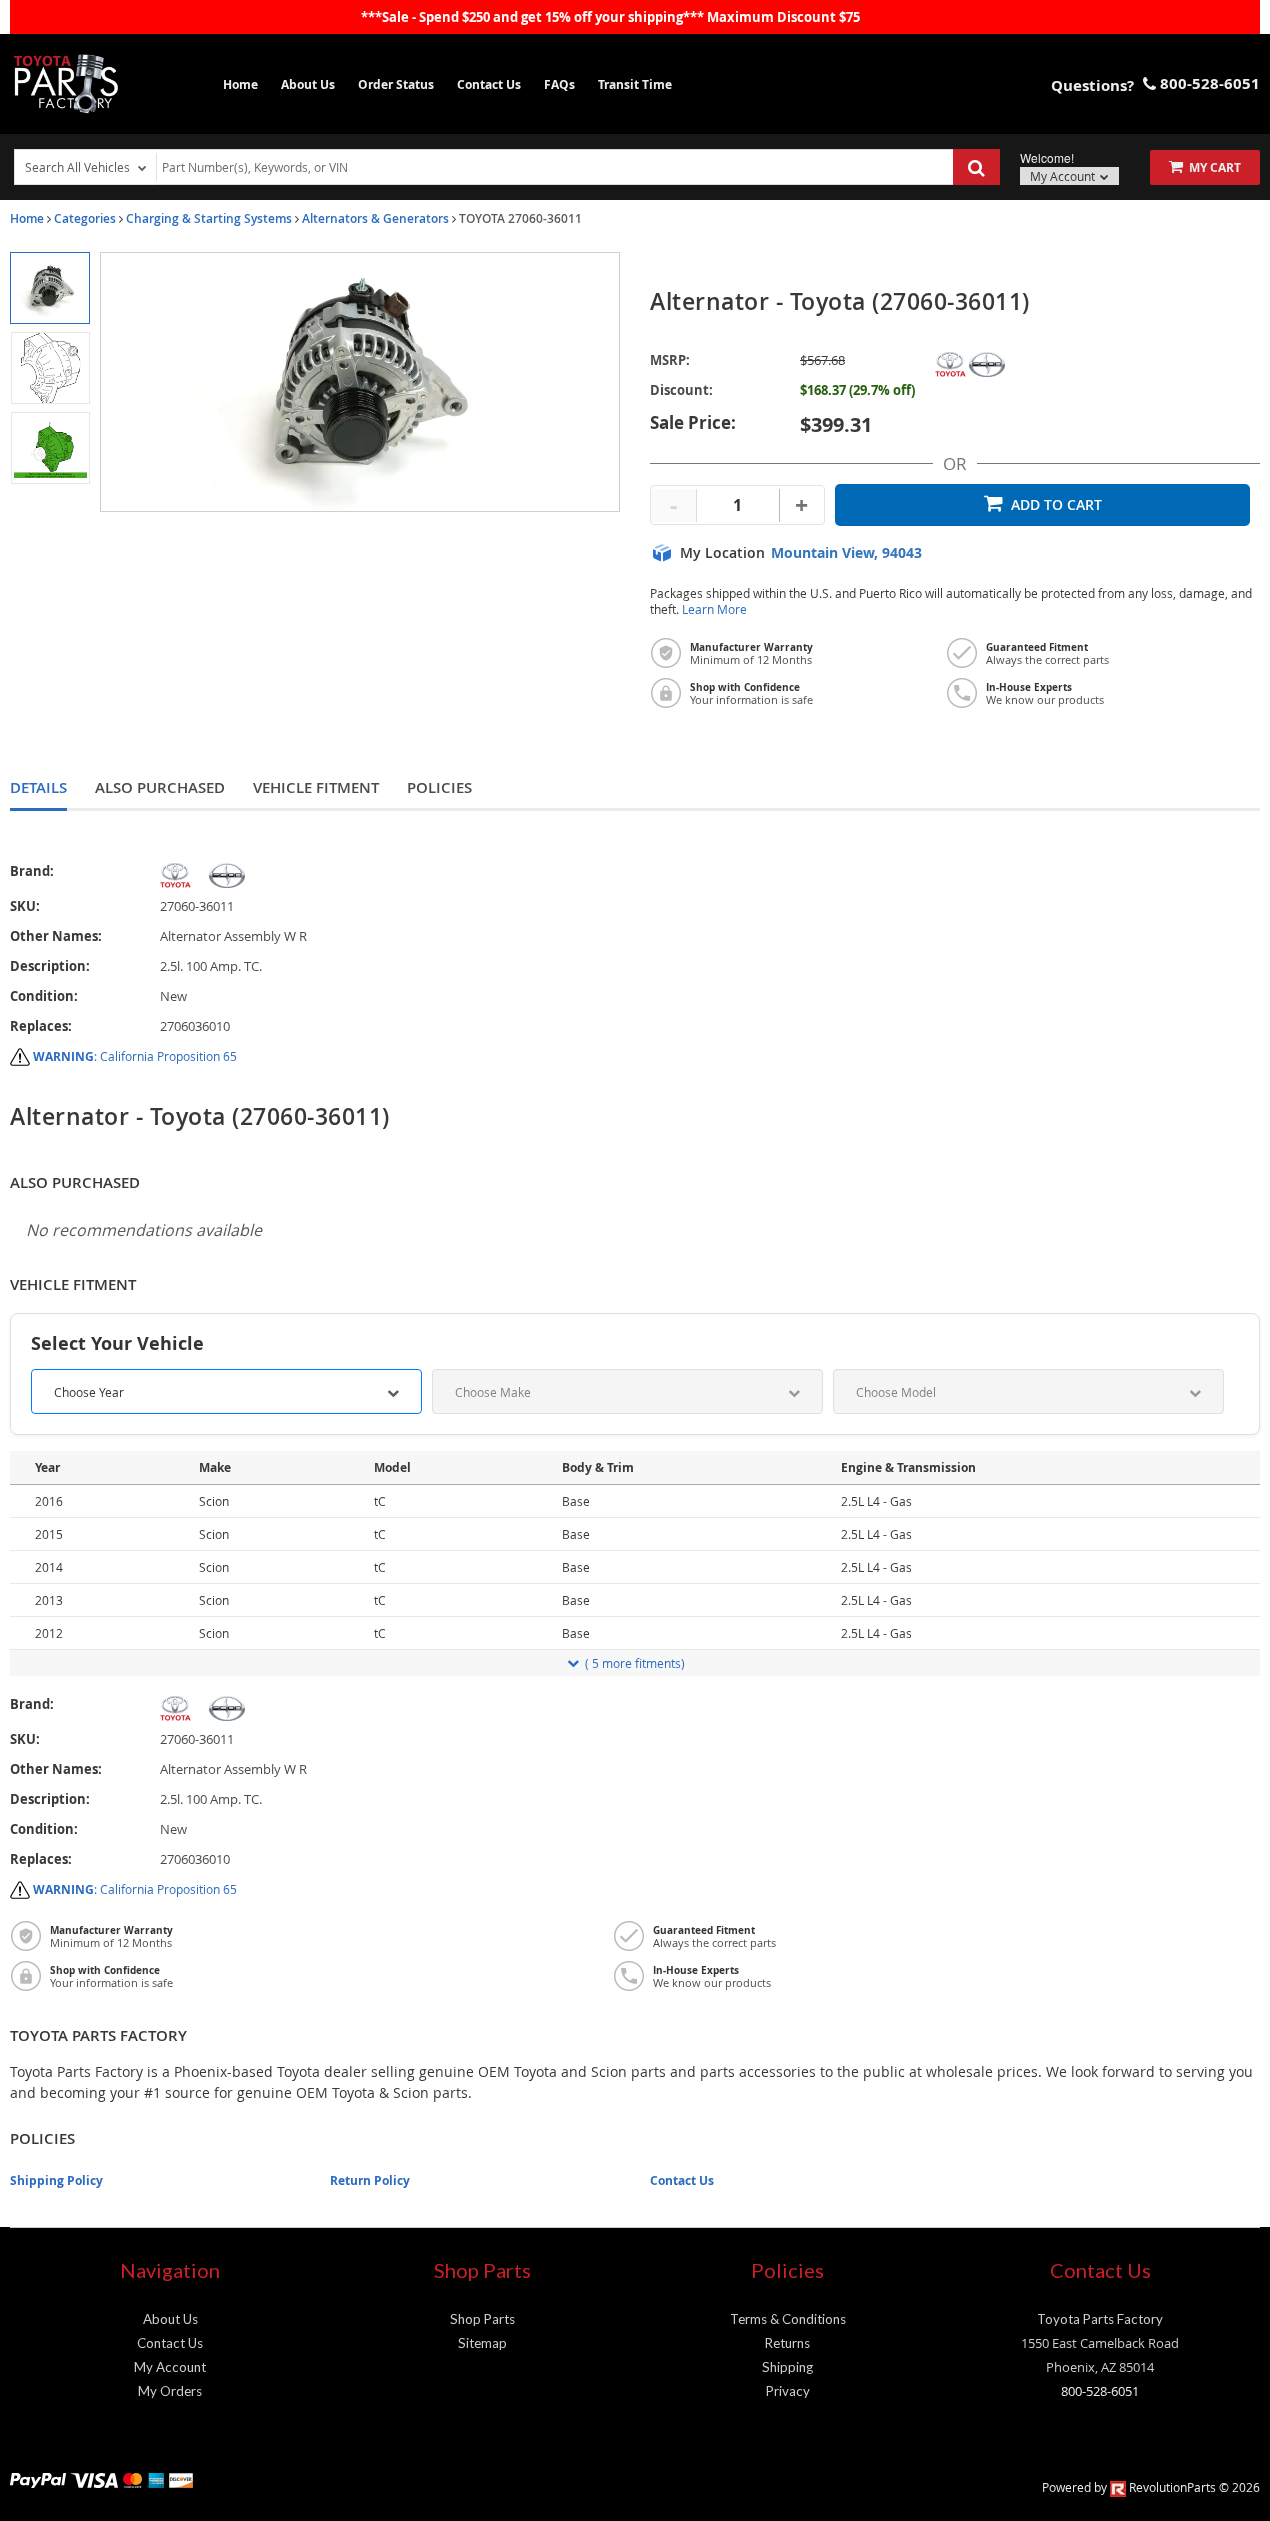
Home (240, 84)
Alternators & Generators (375, 218)
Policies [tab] (439, 787)
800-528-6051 (1100, 2391)
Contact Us (489, 84)
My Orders (170, 2391)
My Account (1064, 176)
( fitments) (635, 1663)
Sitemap (482, 2343)
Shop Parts (482, 2319)
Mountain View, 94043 (846, 553)
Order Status (396, 84)
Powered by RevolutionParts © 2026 (1151, 2487)
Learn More (714, 609)
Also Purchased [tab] (160, 787)
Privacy (788, 2391)
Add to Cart (1056, 504)
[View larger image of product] (49, 288)
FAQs (559, 84)
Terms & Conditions (788, 2319)
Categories (85, 218)
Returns (787, 2343)
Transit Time (635, 84)
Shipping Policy (56, 2180)
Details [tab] (38, 787)
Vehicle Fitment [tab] (316, 787)
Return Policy (370, 2180)
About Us (308, 84)
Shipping (787, 2367)
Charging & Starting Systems (209, 218)
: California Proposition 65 (135, 1056)
